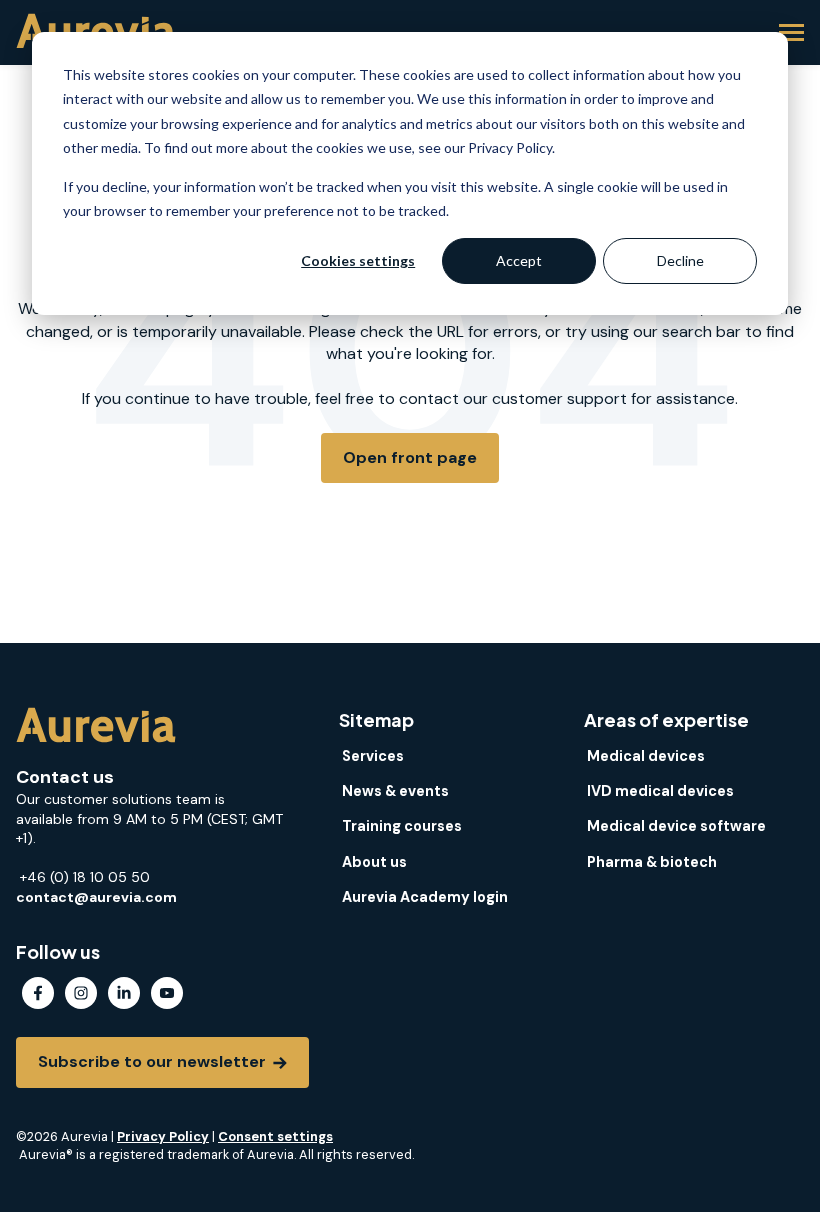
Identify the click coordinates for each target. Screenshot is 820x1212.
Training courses (402, 826)
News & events (395, 791)
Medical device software (676, 826)
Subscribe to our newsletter (154, 1061)
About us (374, 862)
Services (373, 756)
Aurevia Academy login (425, 897)
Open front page (410, 457)
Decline (680, 260)
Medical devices (646, 756)
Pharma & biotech (652, 862)
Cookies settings (358, 260)
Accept (519, 260)
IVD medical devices (660, 791)
